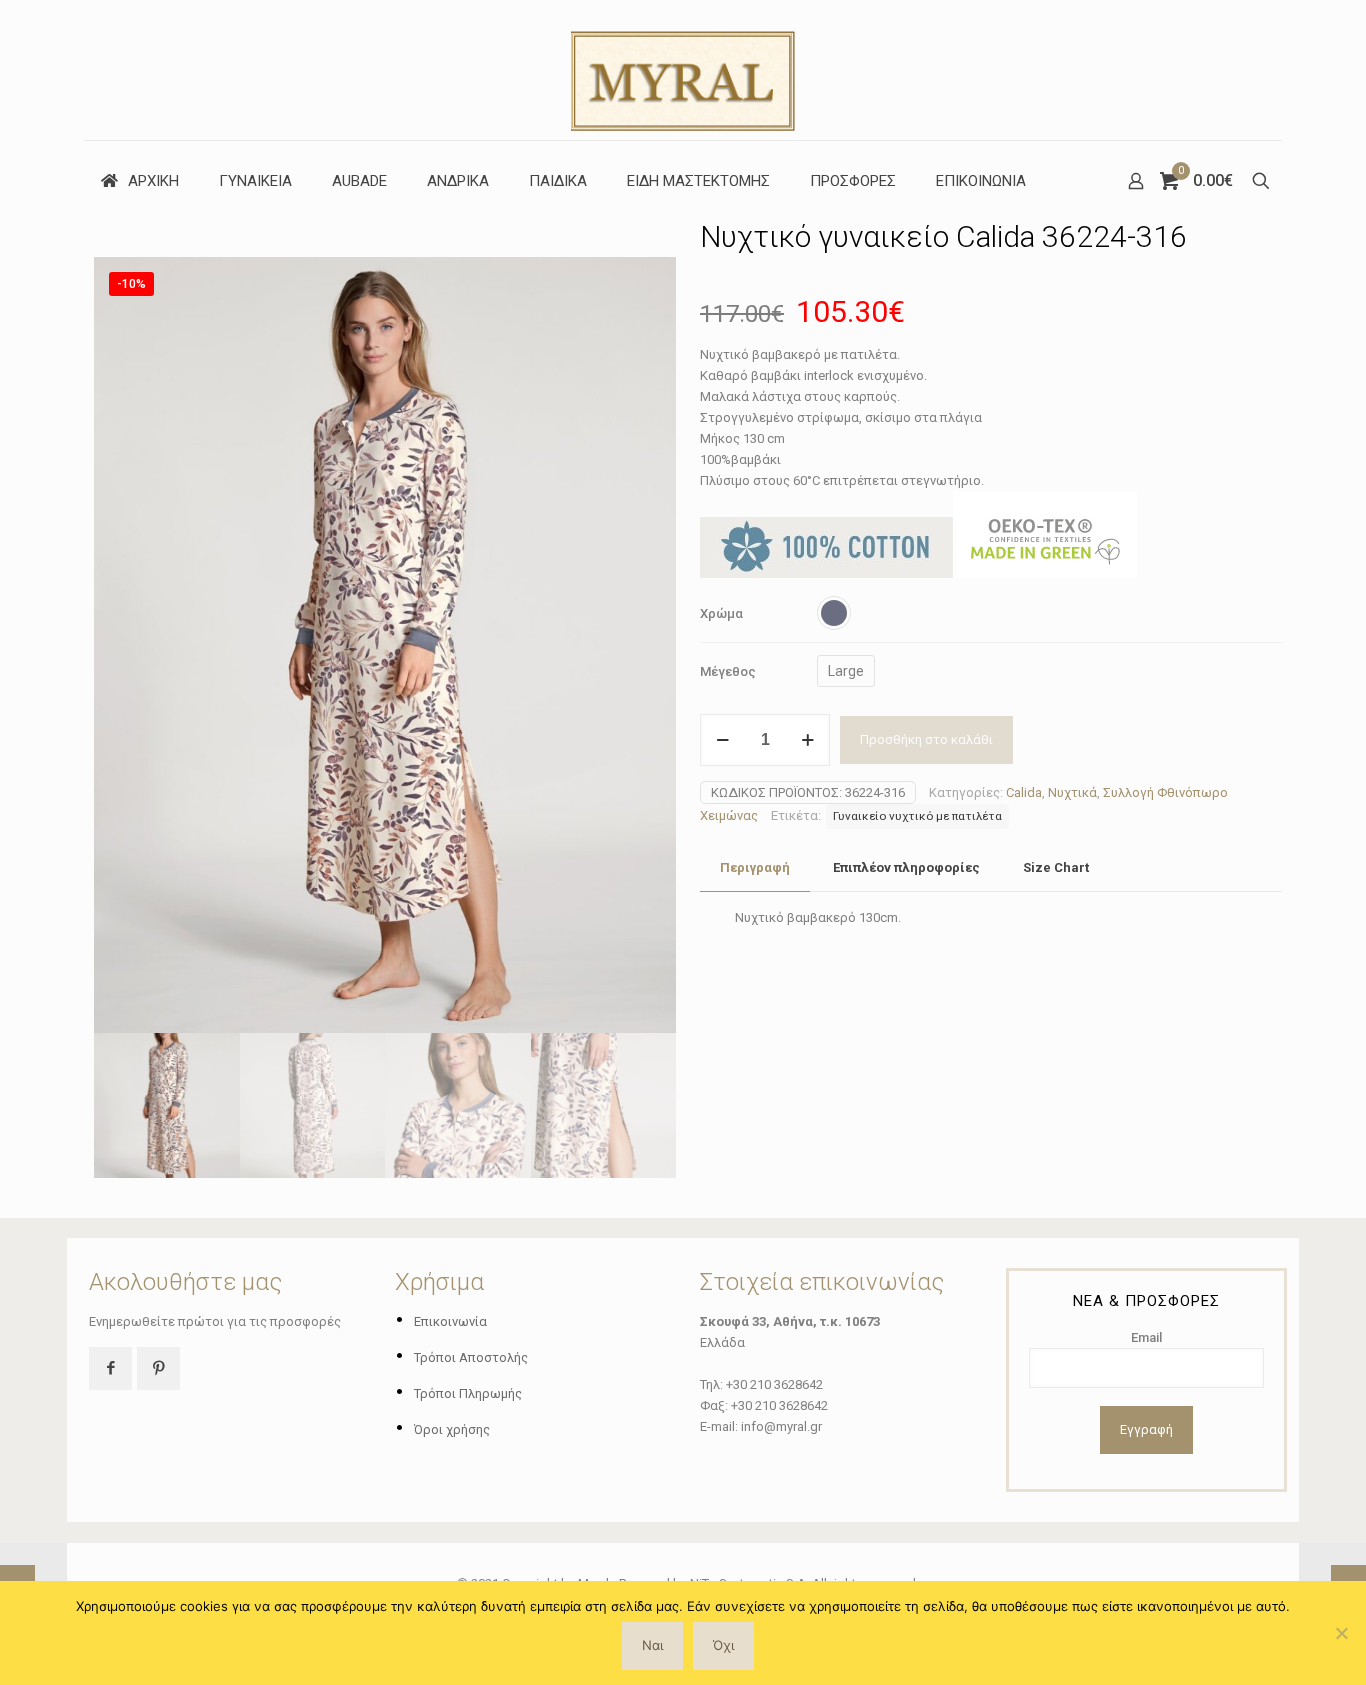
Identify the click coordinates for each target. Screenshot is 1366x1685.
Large (846, 671)
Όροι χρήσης (452, 1429)
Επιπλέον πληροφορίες (906, 867)
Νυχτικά (1072, 792)
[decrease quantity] (722, 740)
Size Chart (1056, 867)
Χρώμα (721, 613)
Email (1146, 1337)
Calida (1024, 792)
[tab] (755, 868)
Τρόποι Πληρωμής (468, 1393)
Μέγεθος (728, 671)
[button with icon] (110, 1368)
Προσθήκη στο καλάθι (926, 739)
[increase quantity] (807, 740)
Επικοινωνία (450, 1321)
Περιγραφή (755, 867)
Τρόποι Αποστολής (471, 1357)
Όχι (723, 1645)
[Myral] (683, 70)
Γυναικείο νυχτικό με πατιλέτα (917, 816)
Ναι (652, 1645)
